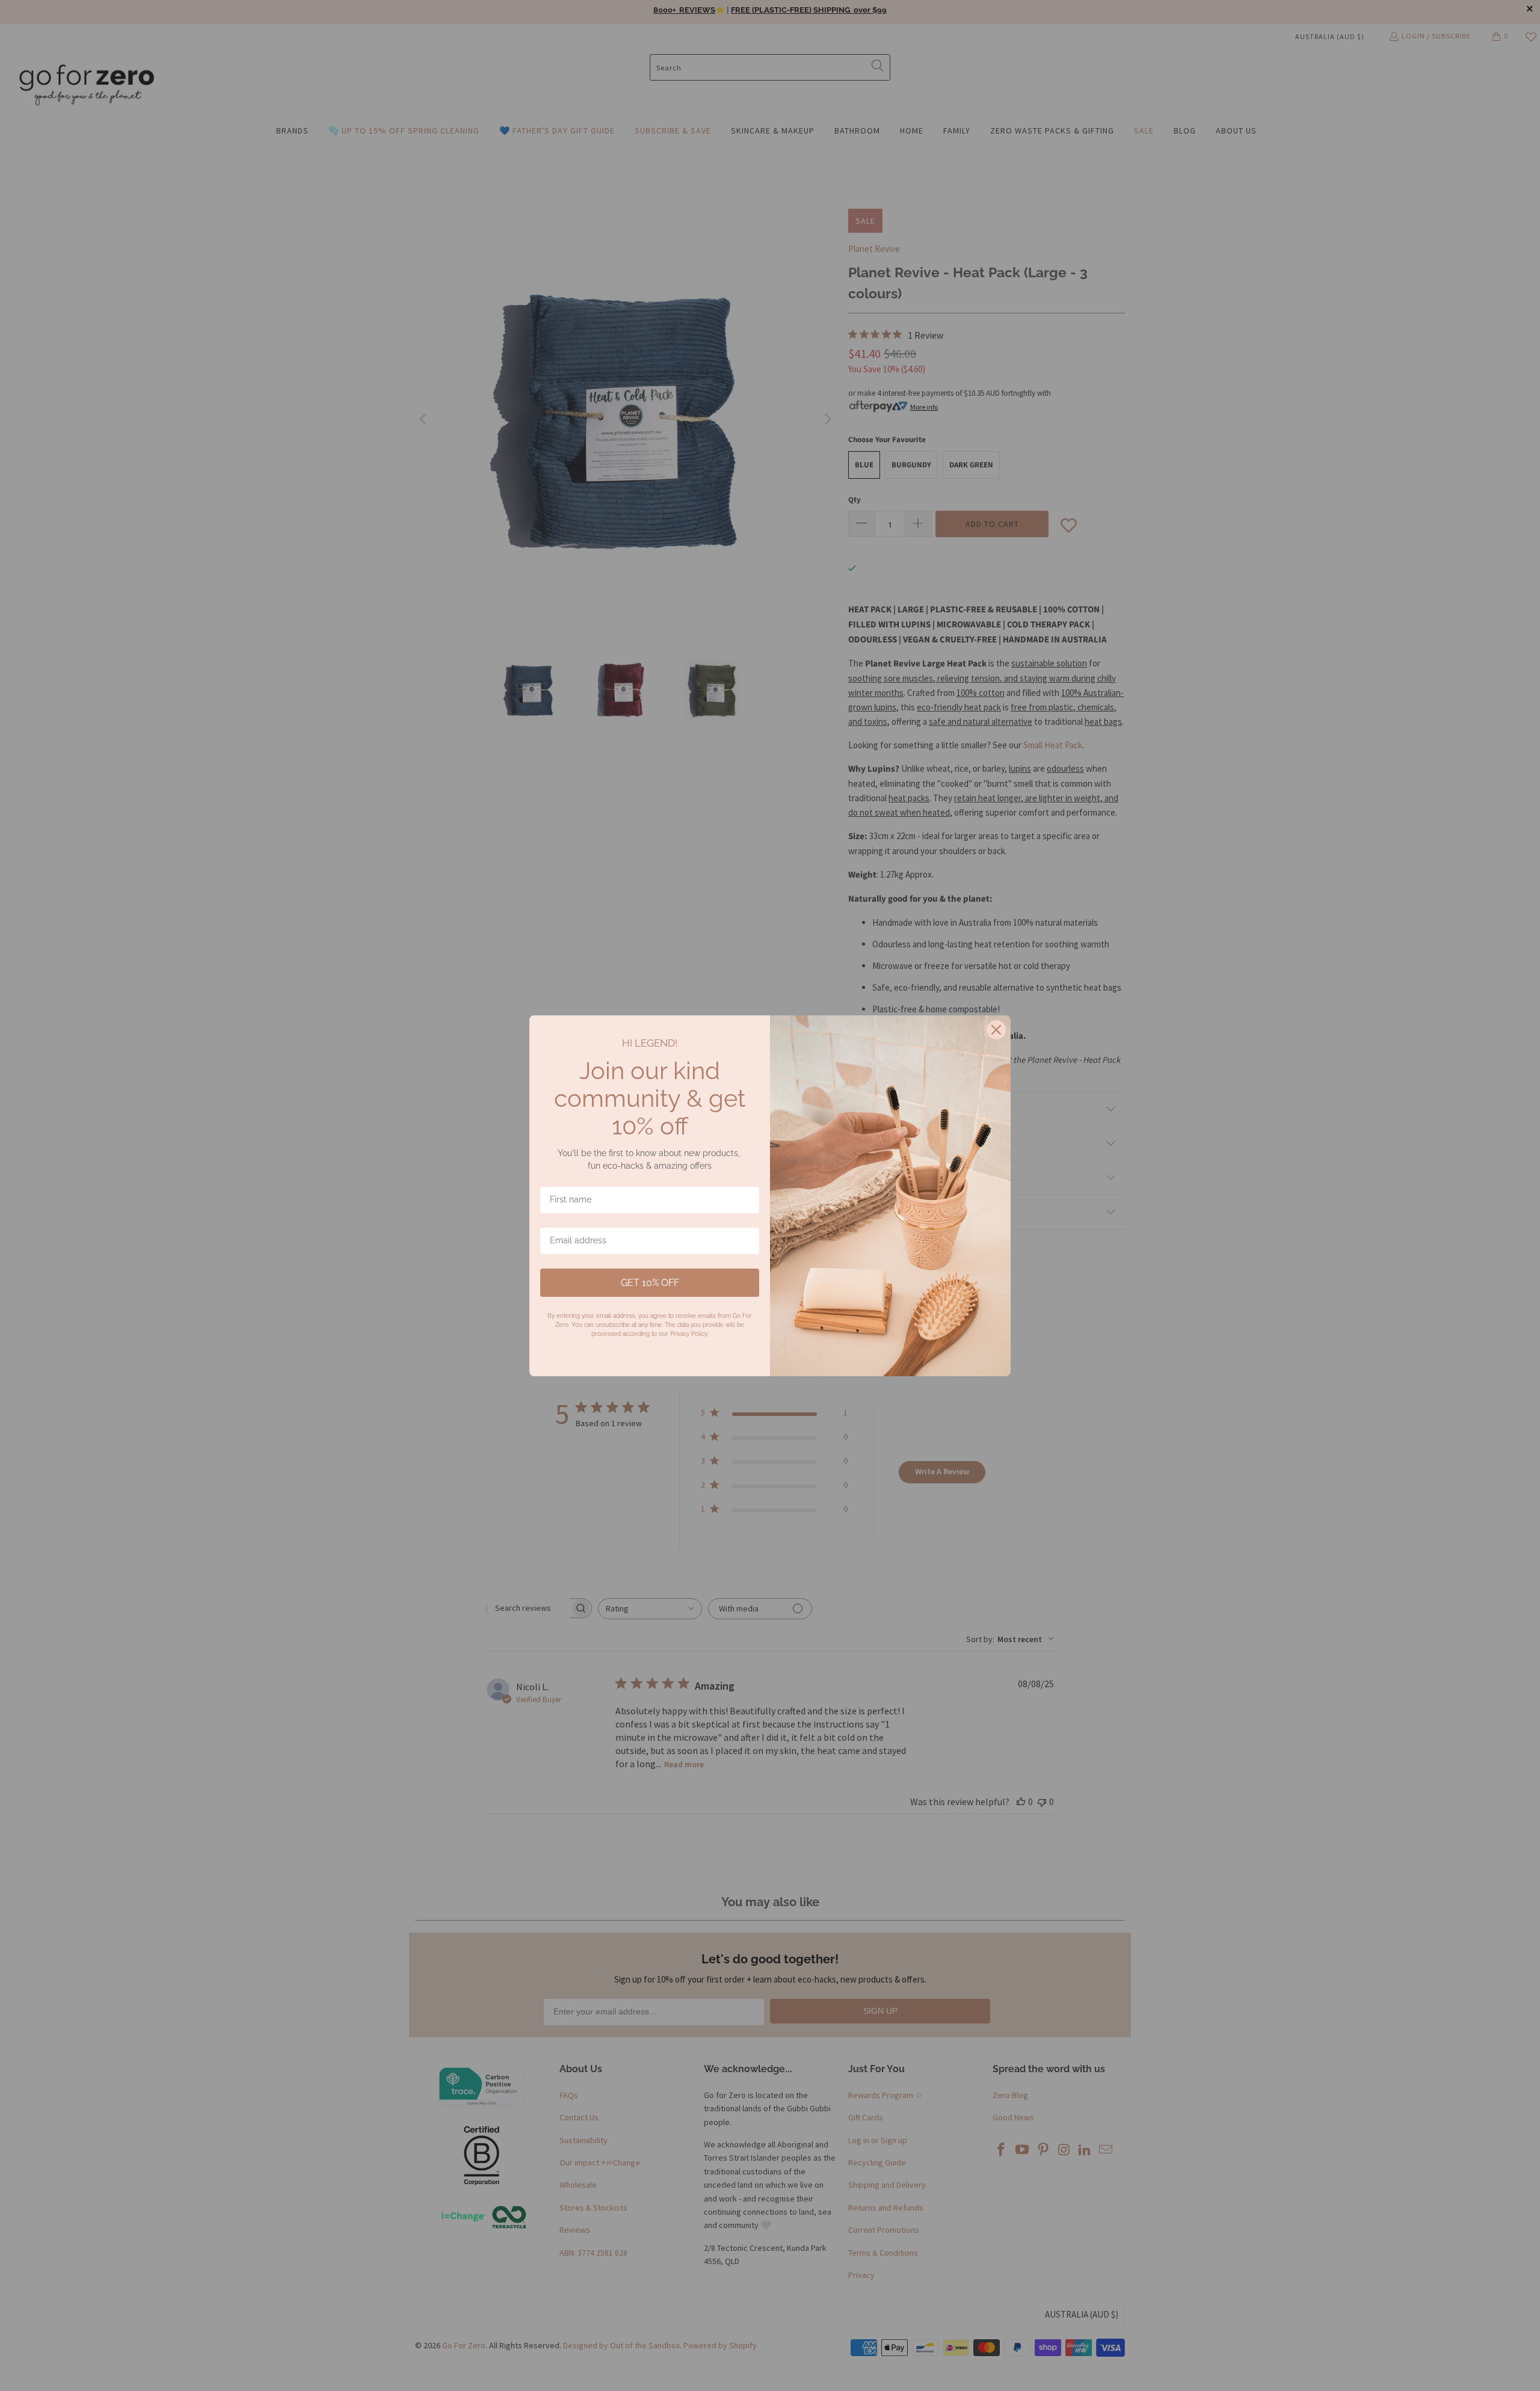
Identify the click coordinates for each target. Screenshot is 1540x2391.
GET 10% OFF (650, 1283)
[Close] (996, 1030)
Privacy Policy (688, 1334)
